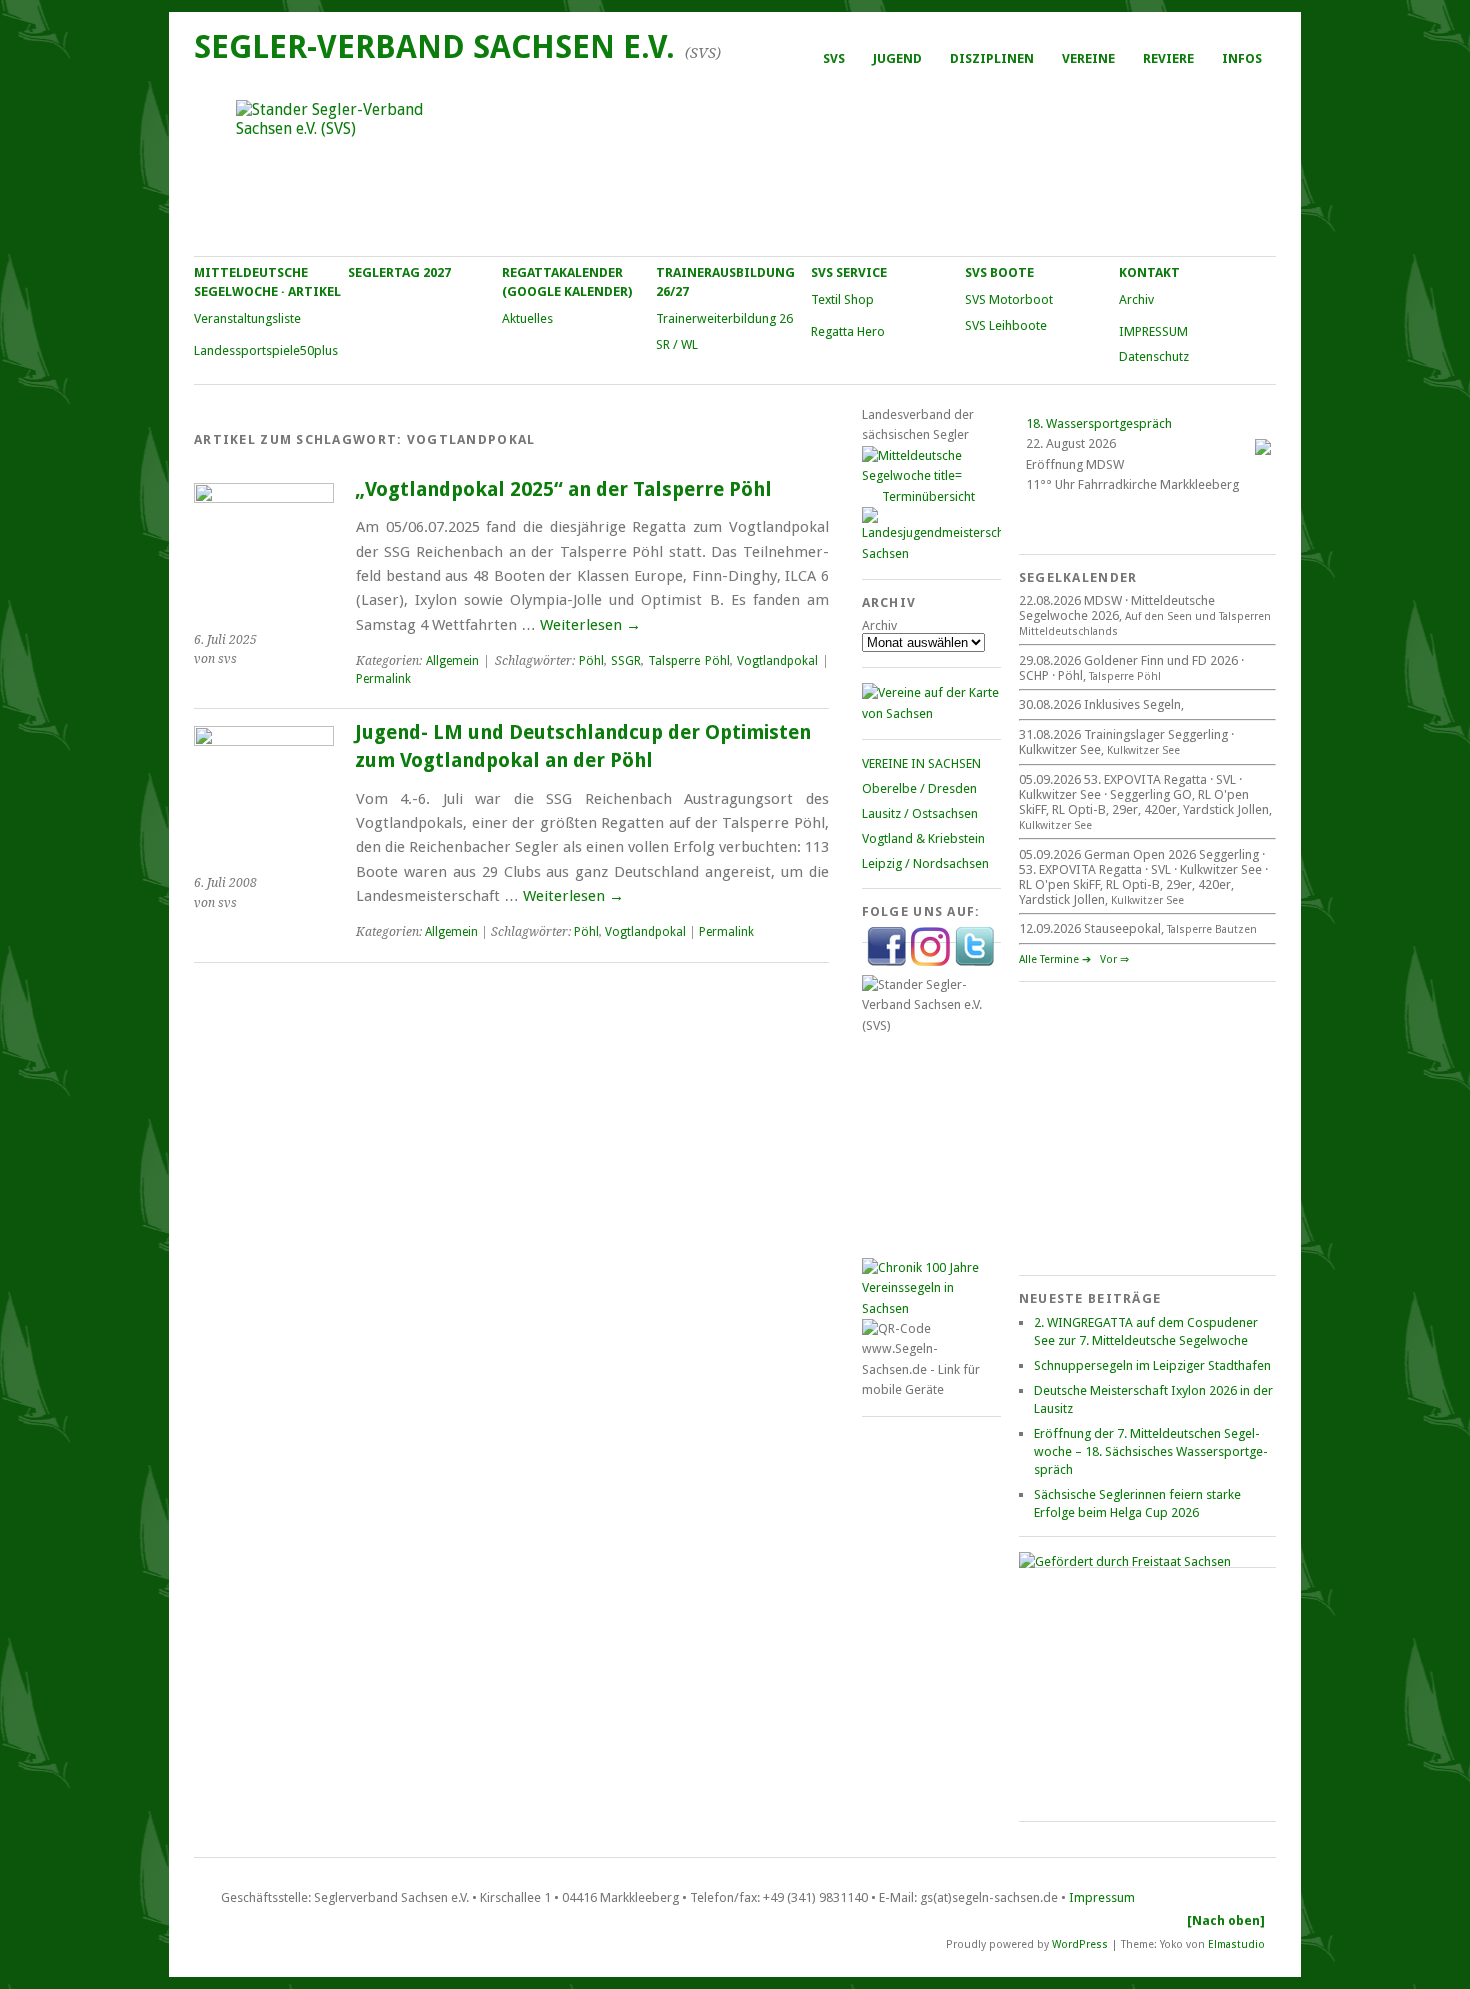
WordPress (1080, 1943)
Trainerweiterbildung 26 (724, 318)
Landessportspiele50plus (266, 350)
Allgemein (452, 661)
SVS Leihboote (1006, 325)
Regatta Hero (848, 331)
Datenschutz (1154, 356)
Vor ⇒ (1114, 959)
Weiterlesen (590, 625)
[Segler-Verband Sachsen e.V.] (734, 166)
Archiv (1136, 299)
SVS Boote (999, 272)
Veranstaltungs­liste (247, 318)
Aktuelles (527, 318)
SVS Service (849, 272)
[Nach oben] (1226, 1920)
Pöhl (591, 661)
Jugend (897, 58)
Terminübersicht (928, 496)
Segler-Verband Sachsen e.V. (434, 47)
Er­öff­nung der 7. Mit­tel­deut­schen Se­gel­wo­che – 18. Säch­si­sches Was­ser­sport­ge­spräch (1151, 1451)
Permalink (383, 679)
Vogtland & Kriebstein (923, 838)
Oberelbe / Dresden (919, 788)
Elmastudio (1236, 1943)
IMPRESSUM (1153, 331)
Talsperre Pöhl (688, 661)
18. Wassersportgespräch (1099, 423)
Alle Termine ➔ (1055, 959)
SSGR (626, 661)
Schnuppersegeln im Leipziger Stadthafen (1152, 1365)
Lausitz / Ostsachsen (920, 813)
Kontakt (1149, 272)
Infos (1242, 58)
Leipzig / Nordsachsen (925, 863)
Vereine (1088, 58)
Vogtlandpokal (777, 661)
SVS (834, 58)
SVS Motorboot (1009, 299)
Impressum (1102, 1897)
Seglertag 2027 (399, 272)
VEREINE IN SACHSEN (921, 763)
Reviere (1168, 58)
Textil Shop (842, 299)
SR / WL (677, 344)
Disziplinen (992, 58)
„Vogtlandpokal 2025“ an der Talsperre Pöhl (563, 489)
